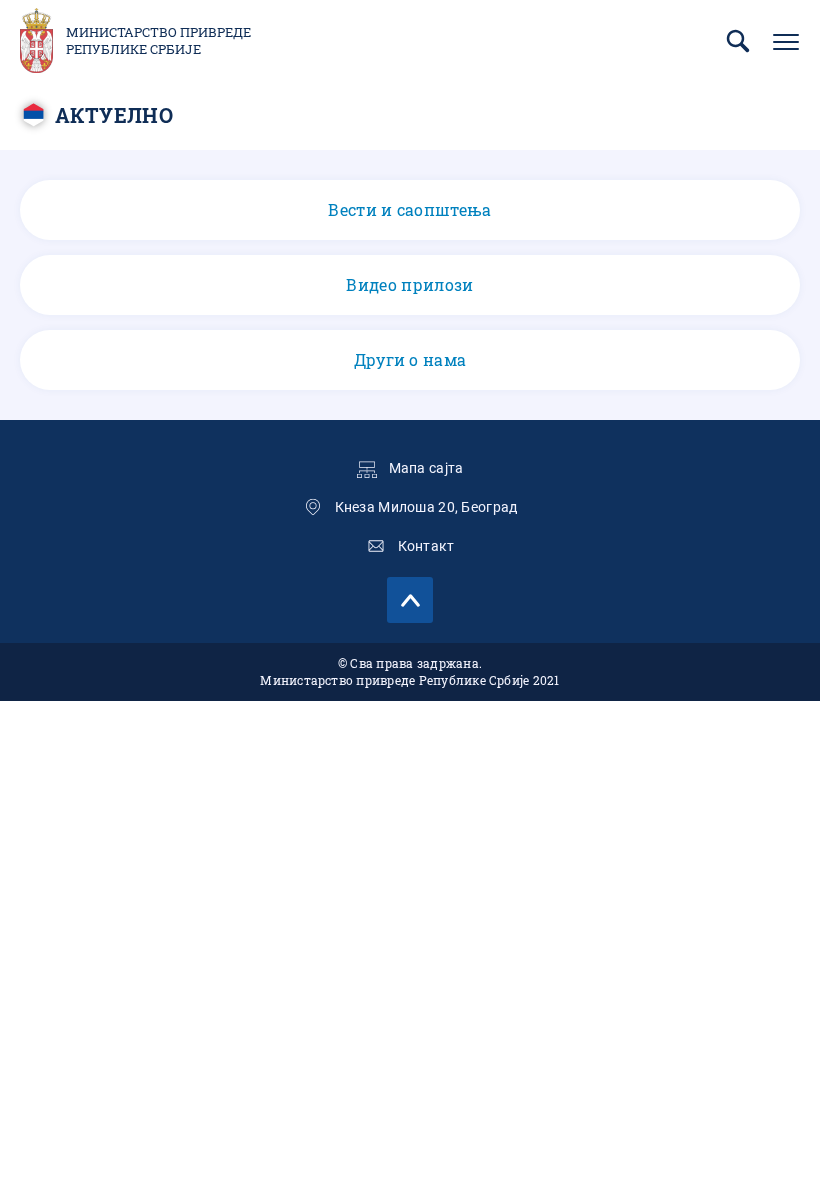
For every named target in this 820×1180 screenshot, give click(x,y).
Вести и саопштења (409, 209)
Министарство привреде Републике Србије (158, 41)
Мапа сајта (426, 468)
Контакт (426, 546)
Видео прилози (409, 284)
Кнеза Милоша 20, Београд (426, 507)
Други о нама (410, 359)
